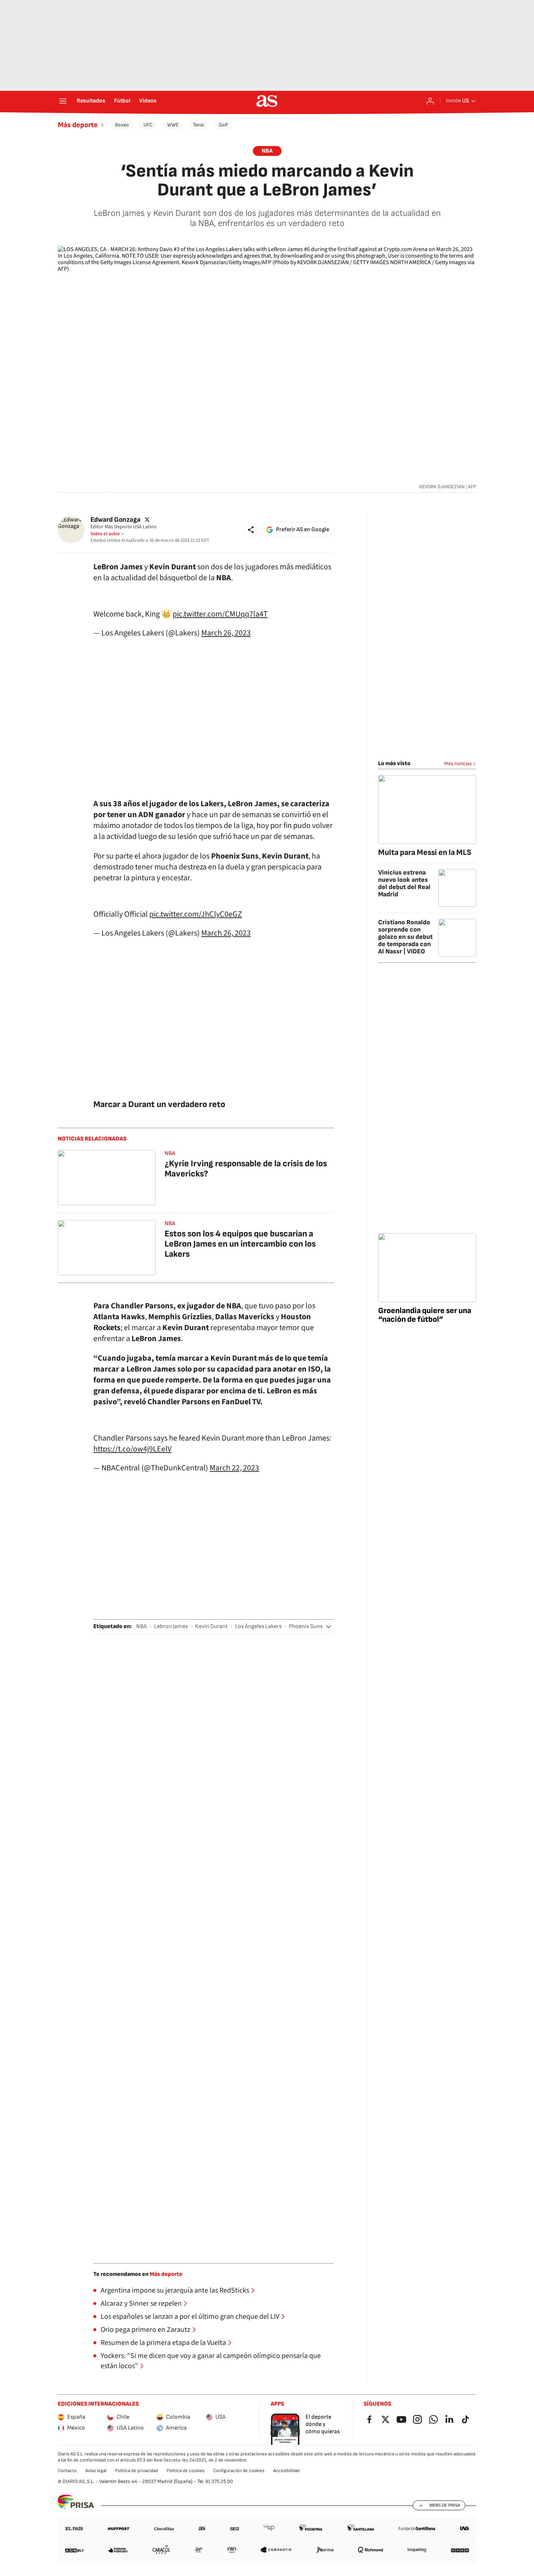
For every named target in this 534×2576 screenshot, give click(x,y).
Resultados (91, 101)
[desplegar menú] (63, 101)
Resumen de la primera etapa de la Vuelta (163, 2343)
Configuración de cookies (239, 2471)
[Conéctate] (430, 101)
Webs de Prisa (445, 2505)
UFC (148, 125)
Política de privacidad (137, 2471)
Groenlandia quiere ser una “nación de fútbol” (425, 1315)
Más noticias (458, 764)
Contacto (67, 2471)
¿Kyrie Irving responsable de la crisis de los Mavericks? (246, 1169)
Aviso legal (96, 2471)
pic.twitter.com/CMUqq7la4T (220, 614)
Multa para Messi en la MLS (425, 853)
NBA (267, 151)
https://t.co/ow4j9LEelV (132, 1449)
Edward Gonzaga (116, 520)
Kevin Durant (211, 1626)
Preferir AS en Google (303, 530)
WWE (173, 125)
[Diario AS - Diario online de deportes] (267, 101)
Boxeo (122, 125)
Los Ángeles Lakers (258, 1626)
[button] (251, 530)
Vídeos (148, 101)
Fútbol (122, 101)
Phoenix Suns (306, 1626)
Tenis (199, 125)
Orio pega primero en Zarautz (145, 2330)
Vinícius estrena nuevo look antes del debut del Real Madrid (404, 883)
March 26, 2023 (226, 633)
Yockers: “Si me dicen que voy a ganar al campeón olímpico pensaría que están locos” (211, 2361)
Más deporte (78, 125)
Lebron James (171, 1626)
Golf (223, 125)
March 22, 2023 (234, 1468)
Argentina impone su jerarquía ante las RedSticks (175, 2290)
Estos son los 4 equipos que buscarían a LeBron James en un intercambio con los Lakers (240, 1244)
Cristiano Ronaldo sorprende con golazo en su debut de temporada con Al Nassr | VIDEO (405, 937)
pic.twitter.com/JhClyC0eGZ (196, 914)
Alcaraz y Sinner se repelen (141, 2304)
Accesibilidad (286, 2471)
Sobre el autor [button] (105, 534)
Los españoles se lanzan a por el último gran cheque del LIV (190, 2317)
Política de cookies (186, 2471)
